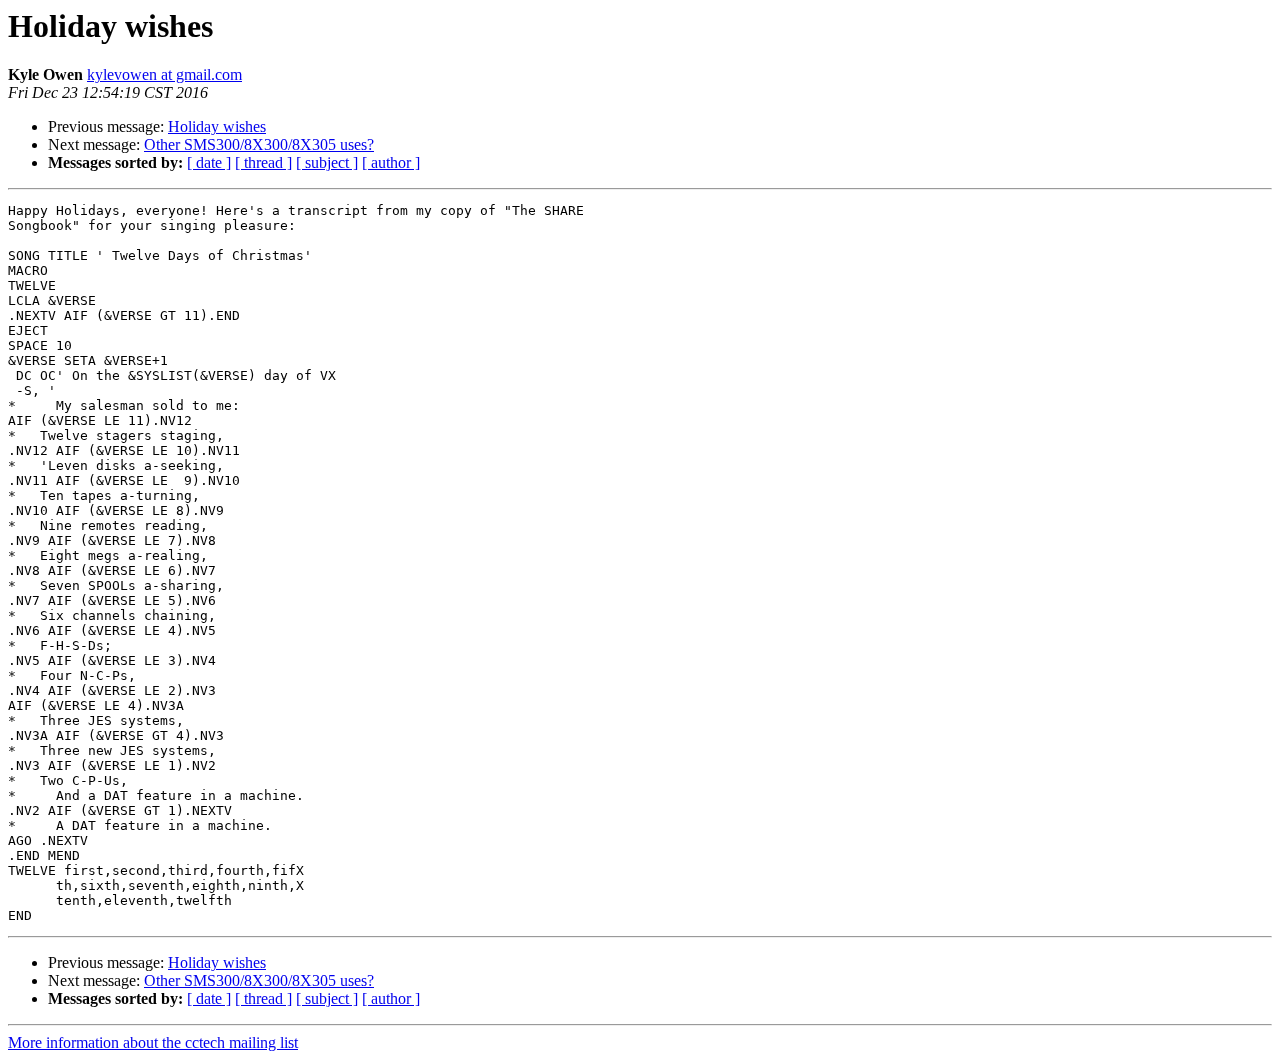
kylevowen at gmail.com (164, 74)
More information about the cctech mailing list (153, 1042)
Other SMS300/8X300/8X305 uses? (259, 144)
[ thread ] (263, 162)
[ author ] (391, 162)
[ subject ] (327, 162)
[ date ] (209, 162)
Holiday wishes (217, 126)
